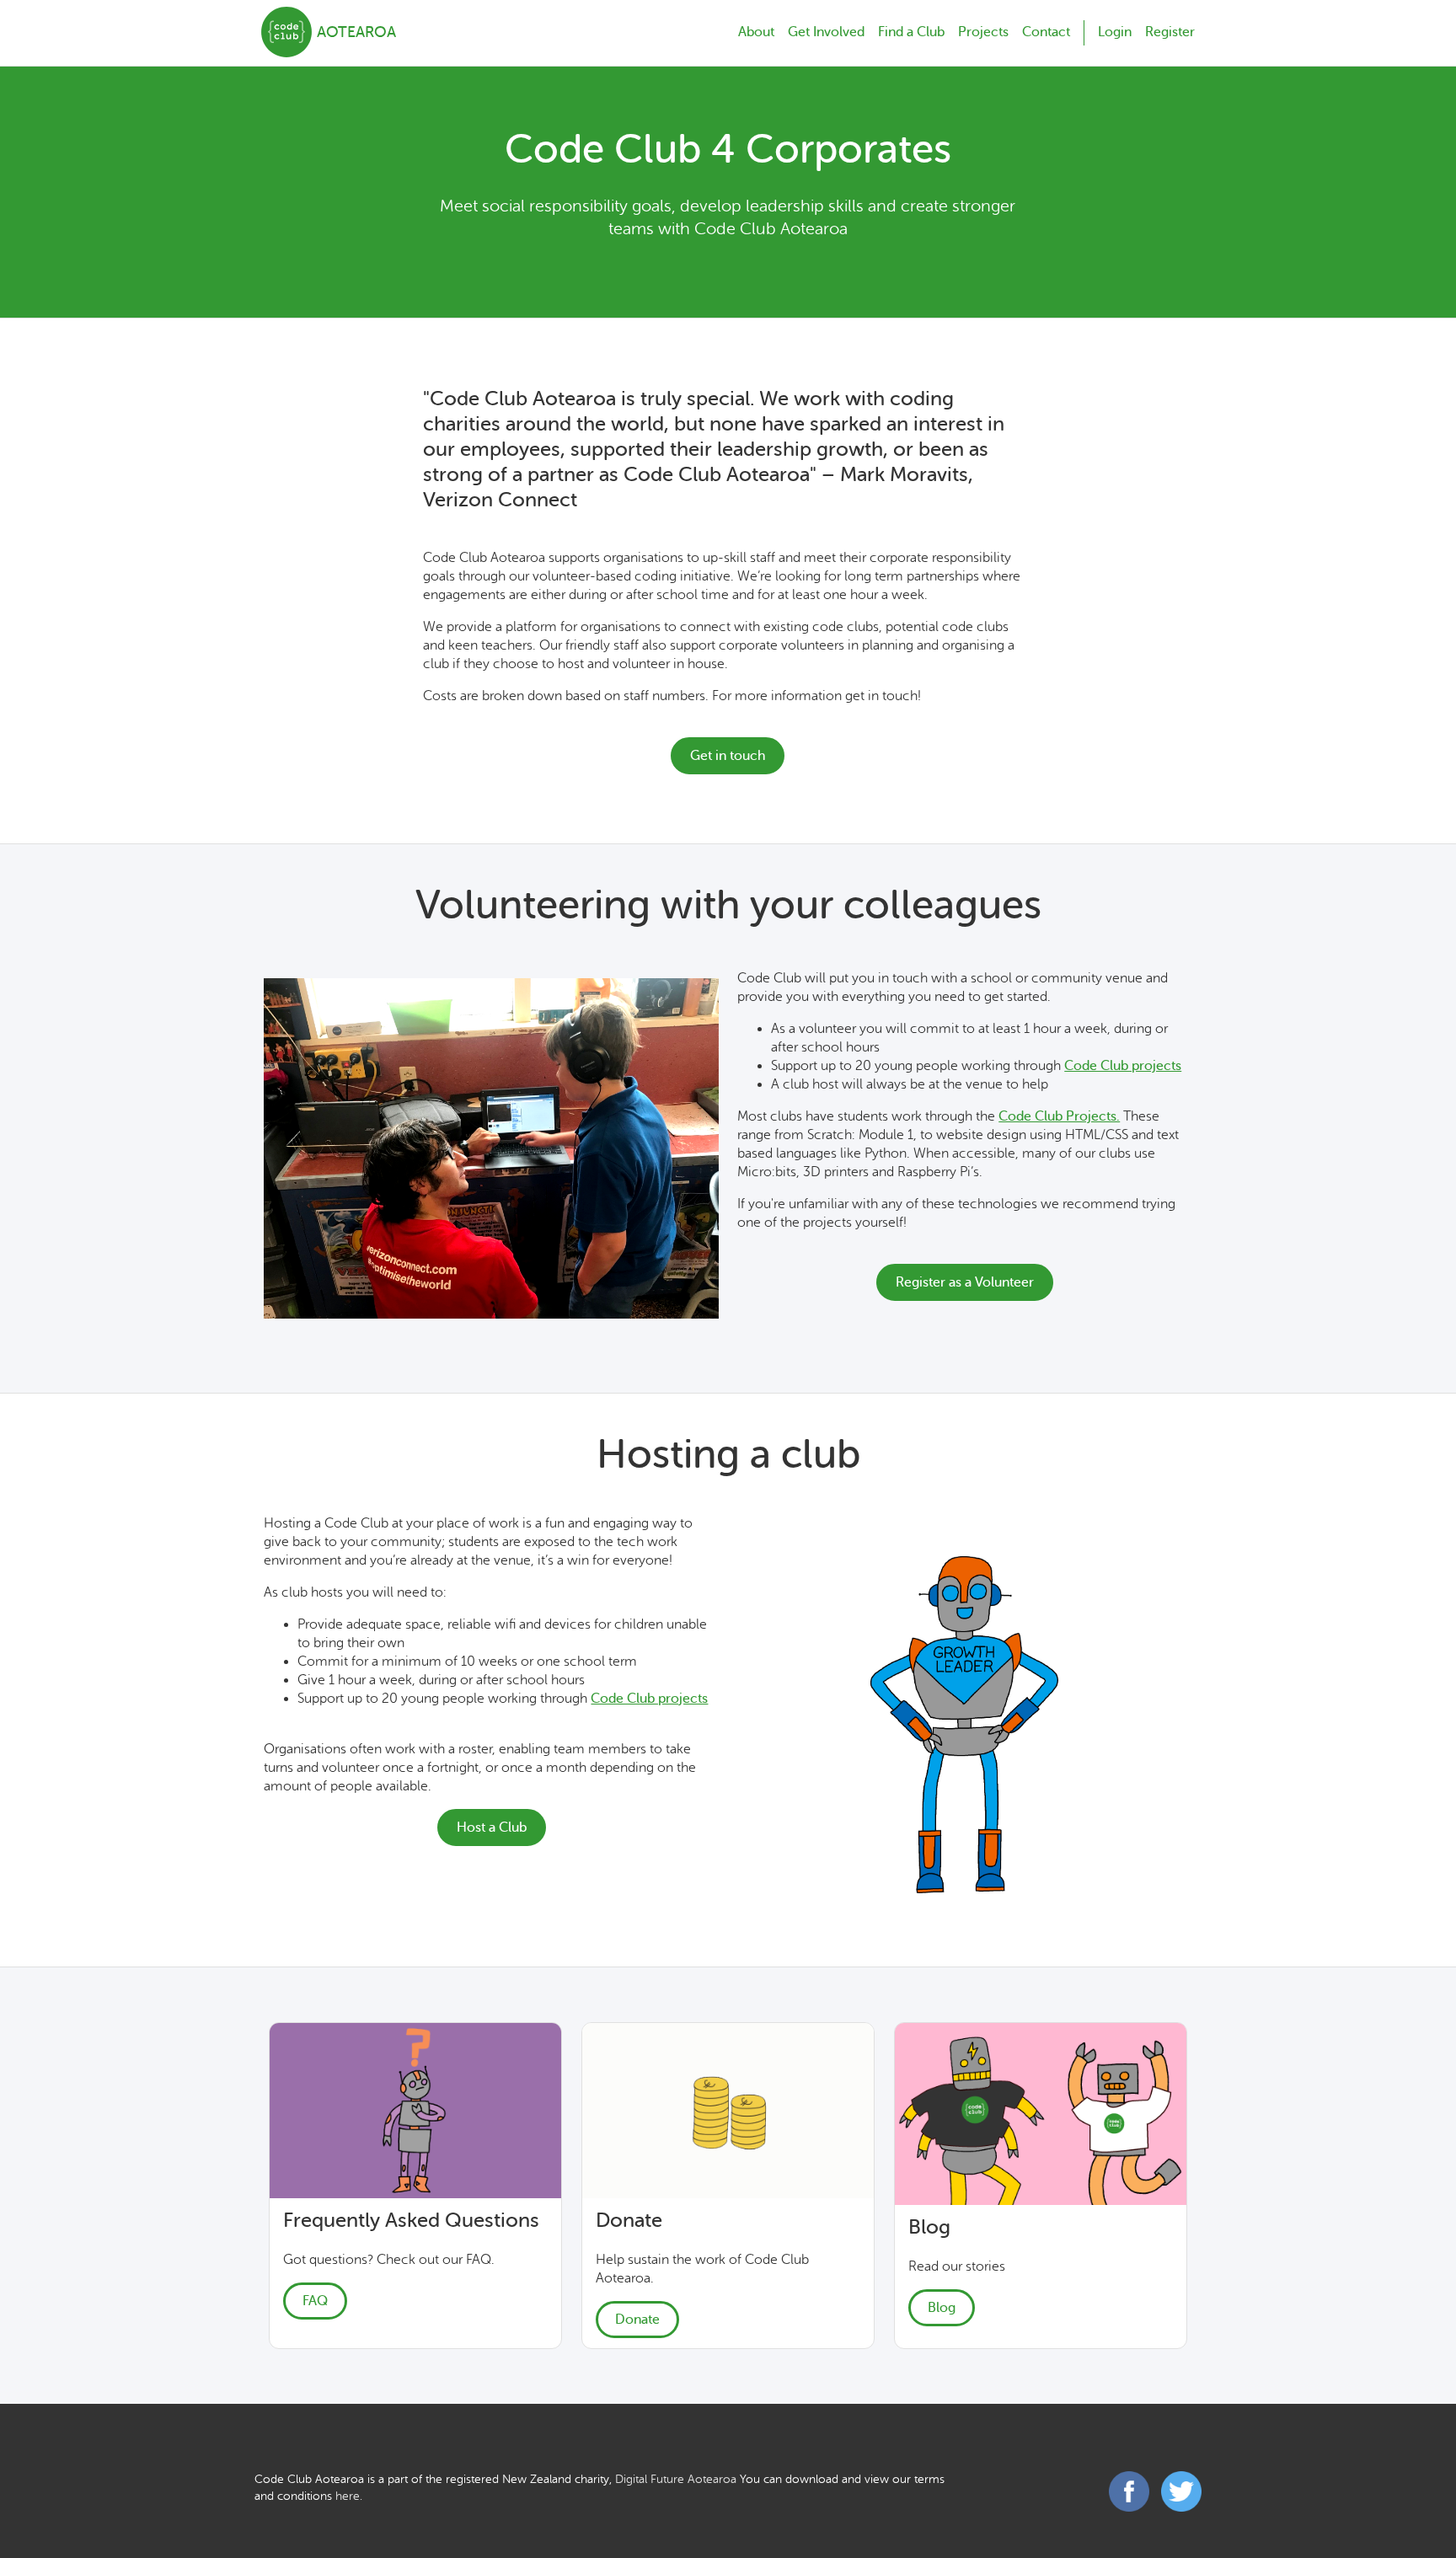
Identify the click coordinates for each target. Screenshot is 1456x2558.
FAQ (315, 2301)
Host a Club (492, 1828)
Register (1170, 32)
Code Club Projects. (1059, 1116)
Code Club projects (1123, 1066)
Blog (942, 2308)
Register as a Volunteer (965, 1282)
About (756, 32)
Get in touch (728, 756)
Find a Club (911, 32)
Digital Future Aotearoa (676, 2479)
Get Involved (826, 32)
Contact (1046, 32)
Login (1115, 32)
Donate (637, 2320)
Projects (983, 32)
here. (349, 2496)
